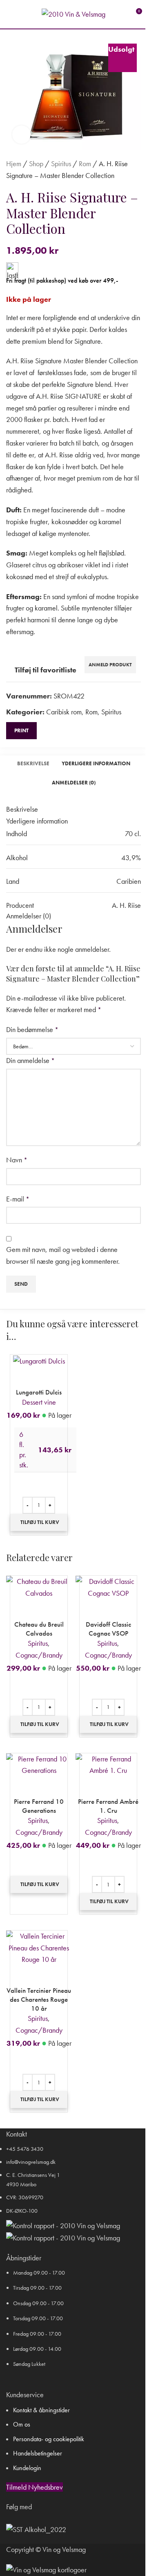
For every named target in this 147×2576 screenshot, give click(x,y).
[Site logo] (73, 13)
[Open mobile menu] (9, 14)
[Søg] (24, 14)
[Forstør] (21, 135)
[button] (39, 1522)
